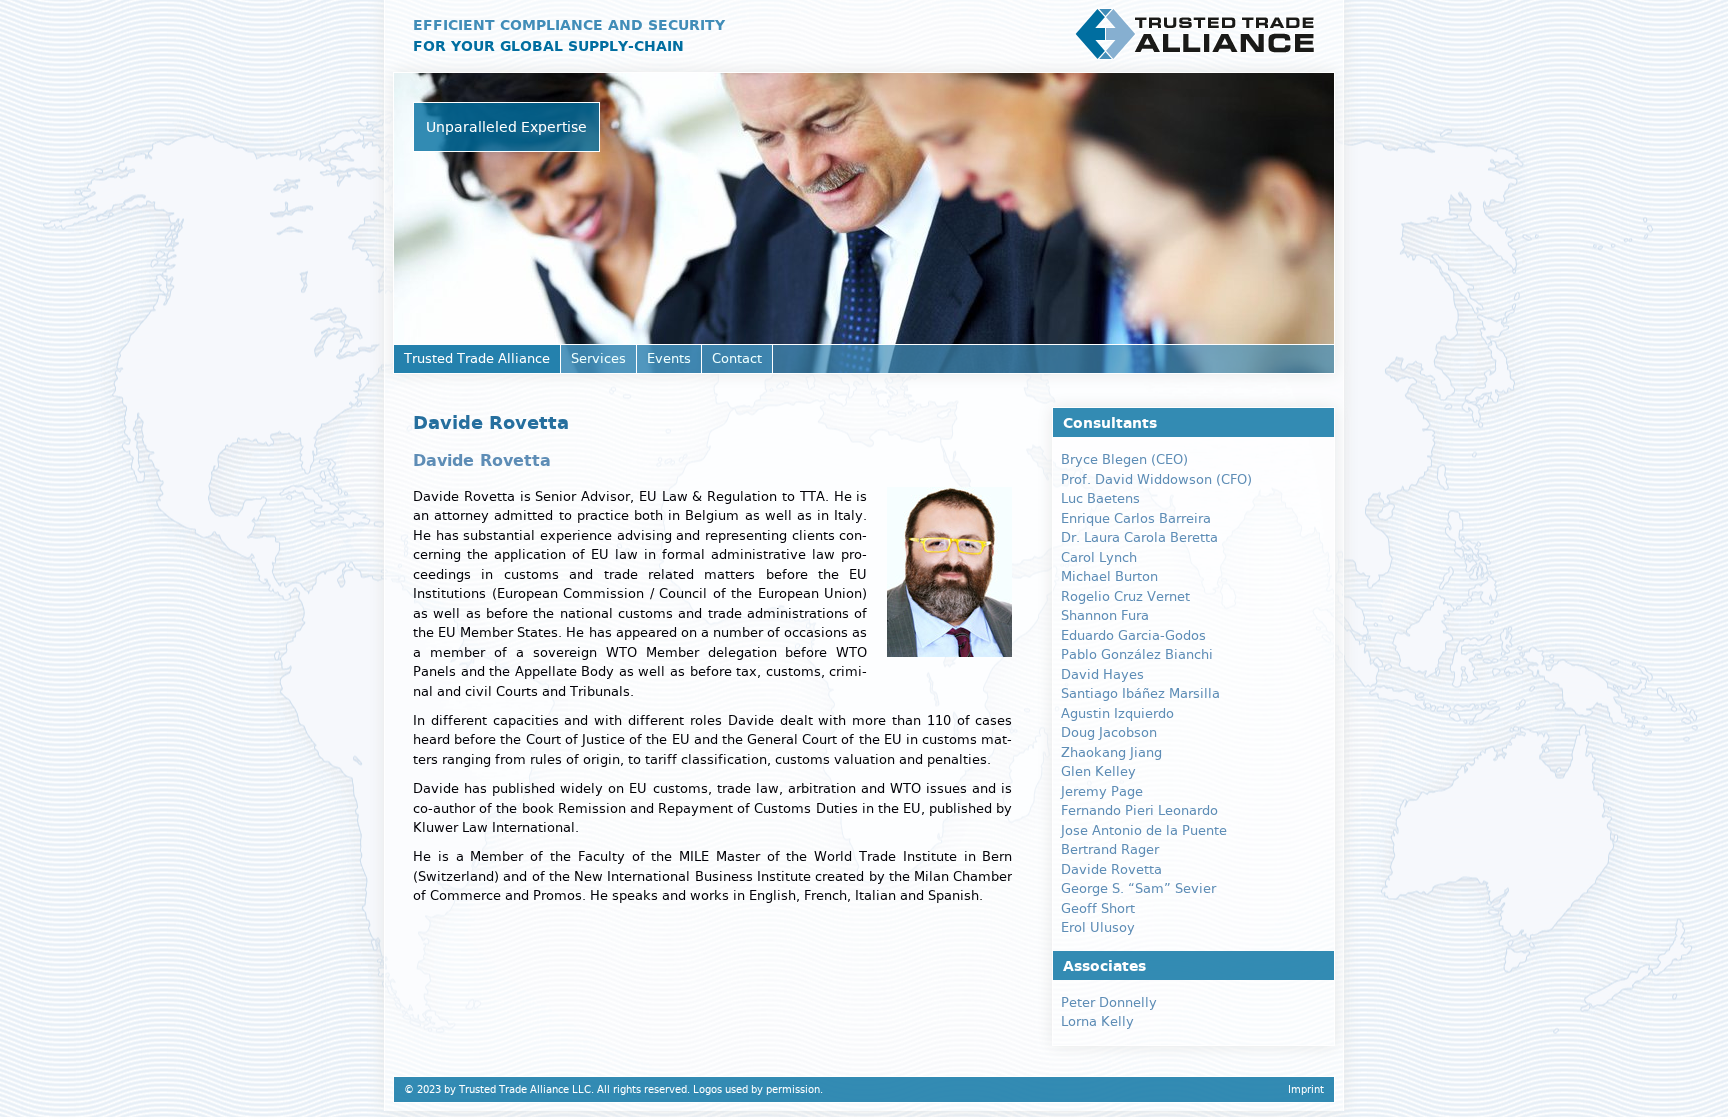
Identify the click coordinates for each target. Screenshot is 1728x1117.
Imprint (1306, 1089)
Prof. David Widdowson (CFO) (1156, 479)
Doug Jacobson (1109, 732)
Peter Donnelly (1109, 1002)
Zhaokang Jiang (1111, 752)
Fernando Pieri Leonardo (1139, 810)
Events (669, 358)
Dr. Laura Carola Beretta (1139, 537)
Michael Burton (1109, 576)
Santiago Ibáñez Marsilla (1140, 693)
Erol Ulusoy (1098, 927)
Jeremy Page (1102, 791)
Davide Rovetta (1111, 869)
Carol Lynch (1099, 557)
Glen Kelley (1098, 771)
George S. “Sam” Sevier (1138, 888)
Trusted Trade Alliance (477, 358)
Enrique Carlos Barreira (1136, 518)
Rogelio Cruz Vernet (1125, 596)
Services (598, 358)
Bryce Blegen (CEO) (1124, 459)
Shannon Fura (1105, 615)
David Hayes (1102, 674)
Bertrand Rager (1110, 849)
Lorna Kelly (1097, 1021)
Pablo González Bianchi (1137, 654)
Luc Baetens (1100, 498)
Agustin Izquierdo (1117, 713)
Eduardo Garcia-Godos (1133, 635)
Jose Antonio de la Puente (1144, 830)
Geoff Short (1098, 908)
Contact (737, 358)
